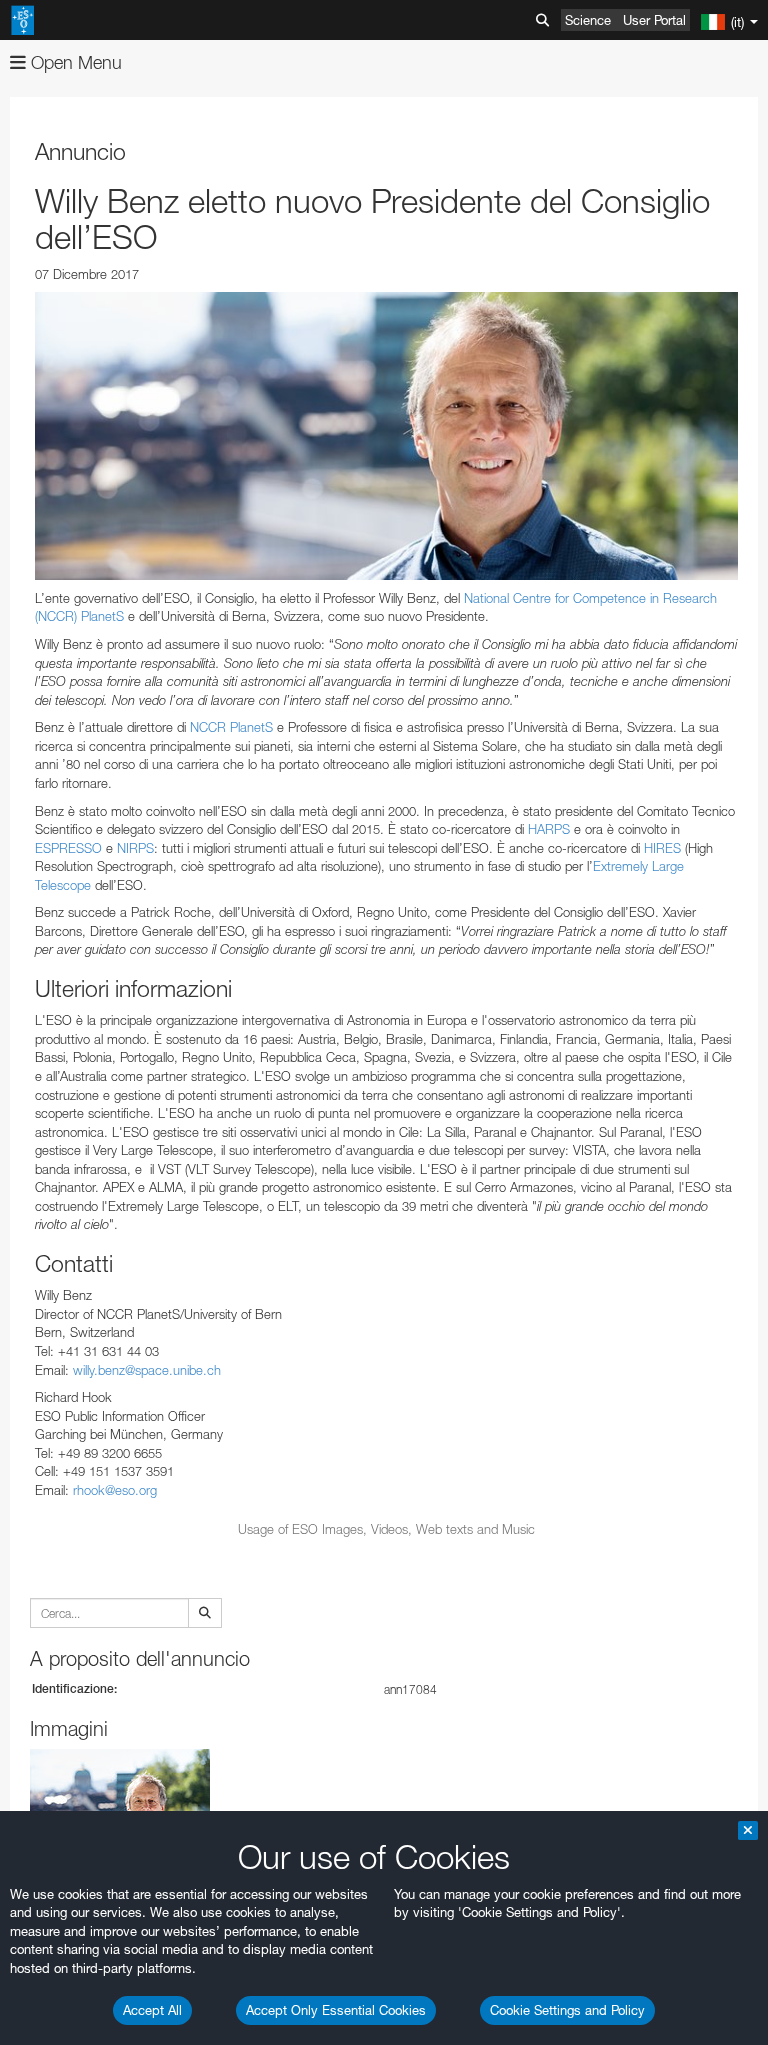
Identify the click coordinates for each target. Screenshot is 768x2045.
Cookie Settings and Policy (567, 2010)
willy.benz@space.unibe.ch (147, 1370)
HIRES (662, 848)
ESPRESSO (68, 848)
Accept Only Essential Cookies (336, 2010)
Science (588, 20)
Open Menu (74, 62)
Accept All (152, 2010)
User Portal (654, 20)
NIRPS (135, 848)
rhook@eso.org (115, 1490)
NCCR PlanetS (231, 727)
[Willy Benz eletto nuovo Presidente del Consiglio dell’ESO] (386, 436)
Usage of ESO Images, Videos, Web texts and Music (386, 1529)
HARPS (549, 829)
